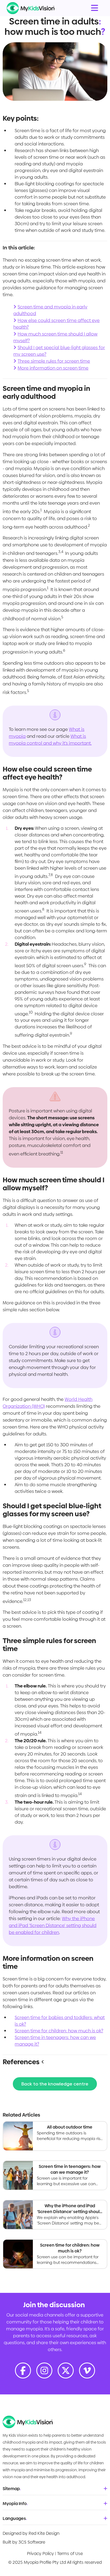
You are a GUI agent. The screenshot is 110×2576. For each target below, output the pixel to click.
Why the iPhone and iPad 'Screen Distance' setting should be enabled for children (53, 1925)
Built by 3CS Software (24, 2542)
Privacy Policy (40, 2554)
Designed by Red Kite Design (31, 2533)
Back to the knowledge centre (55, 2084)
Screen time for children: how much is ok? (59, 2031)
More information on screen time (53, 368)
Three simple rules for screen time (54, 361)
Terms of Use (70, 2554)
